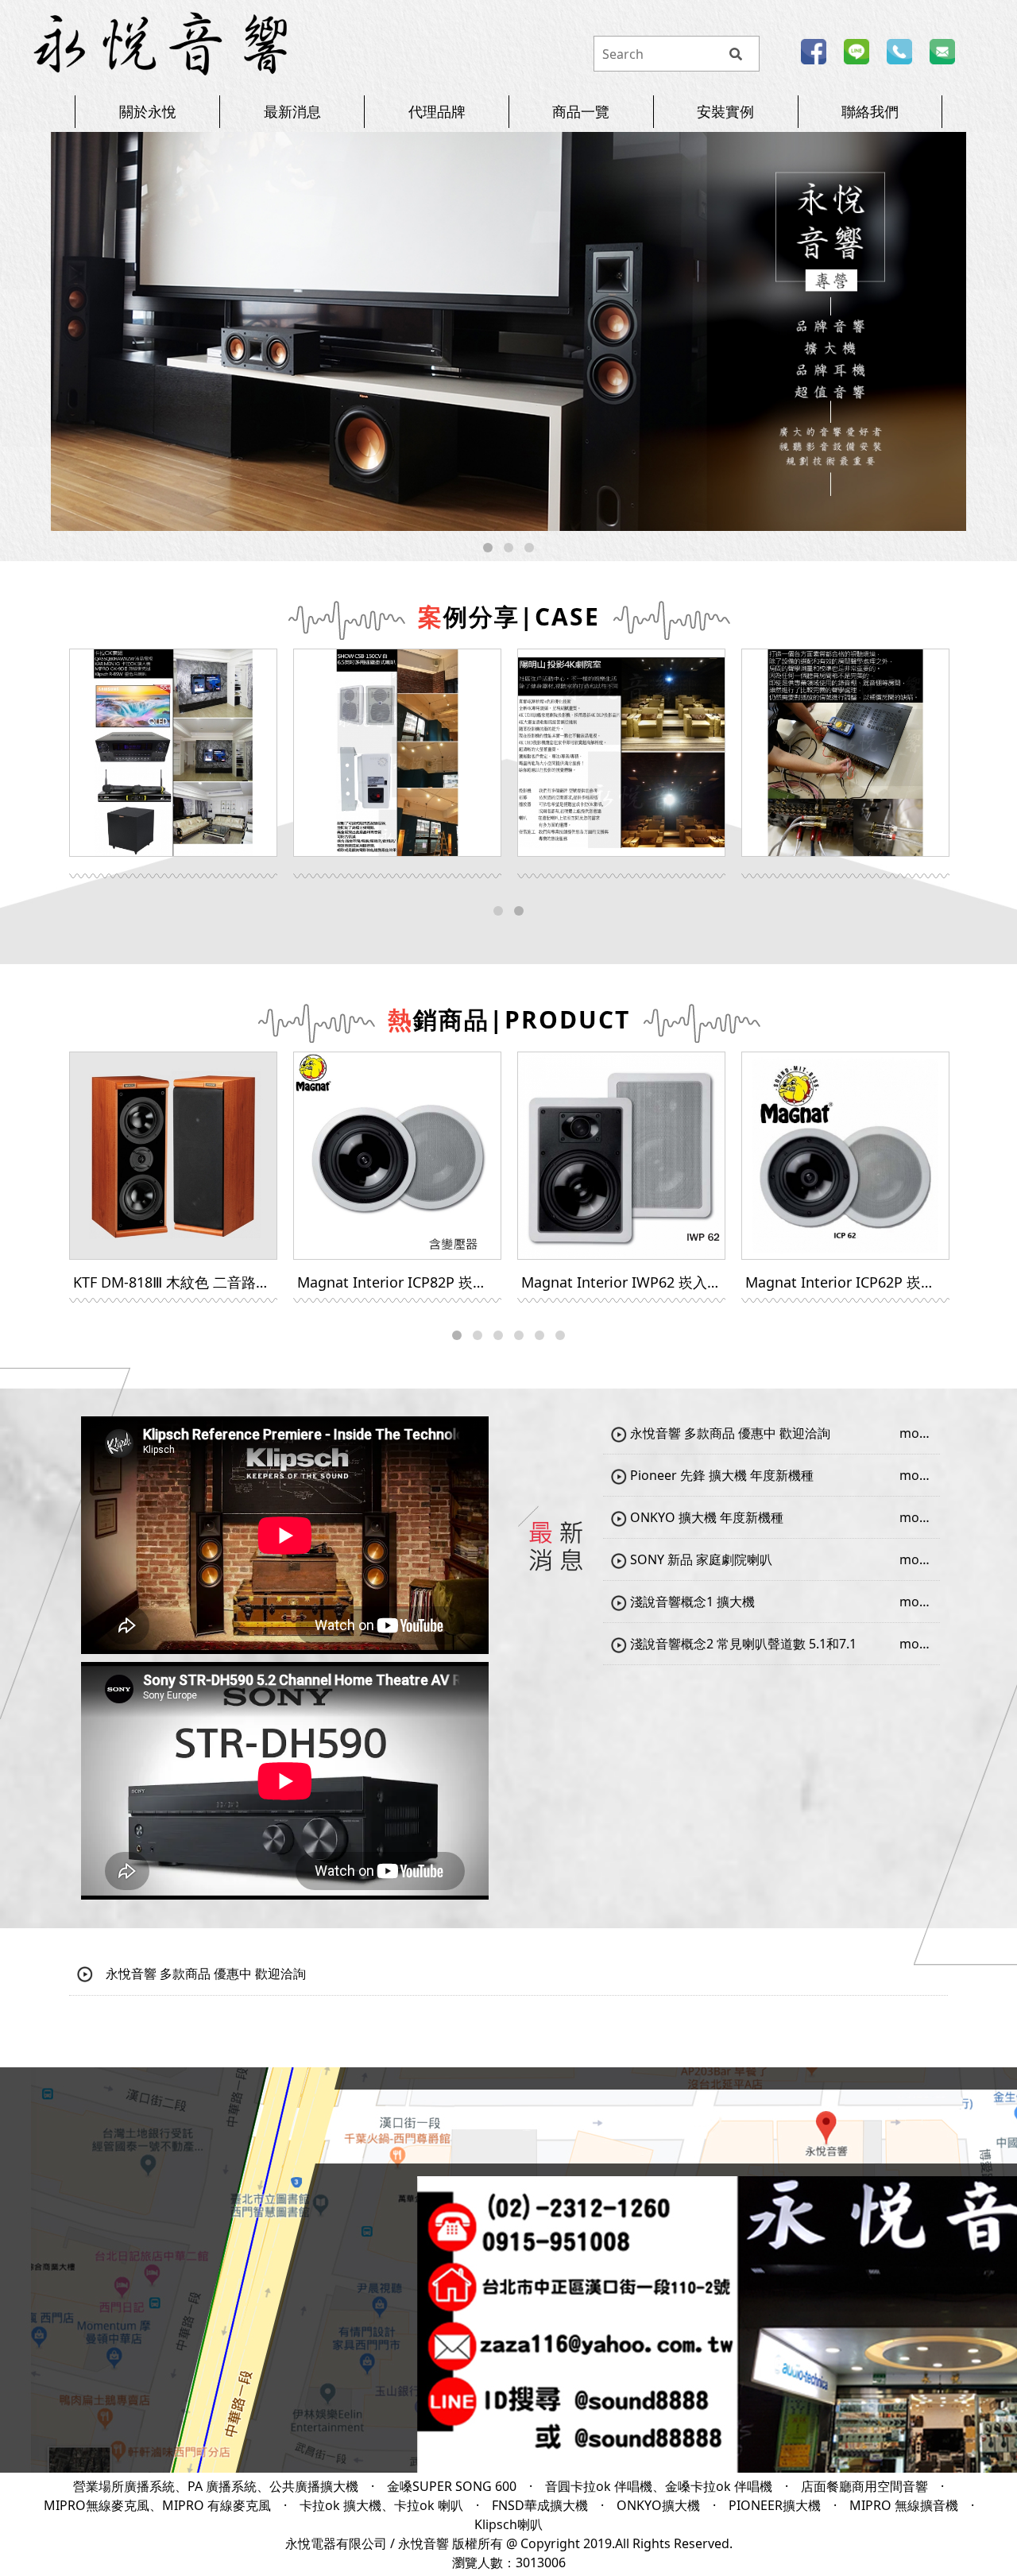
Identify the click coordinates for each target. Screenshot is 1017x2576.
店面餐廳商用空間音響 (864, 2486)
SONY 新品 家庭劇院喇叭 (700, 1559)
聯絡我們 (870, 111)
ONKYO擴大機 (658, 2505)
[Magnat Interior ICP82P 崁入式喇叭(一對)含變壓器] (397, 1156)
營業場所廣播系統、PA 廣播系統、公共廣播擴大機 (216, 2486)
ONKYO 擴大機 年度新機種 (705, 1517)
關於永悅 (148, 111)
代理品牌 (437, 111)
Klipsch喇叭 (508, 2524)
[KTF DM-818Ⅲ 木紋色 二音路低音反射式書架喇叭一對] (173, 1156)
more (916, 1433)
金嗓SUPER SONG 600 (452, 2486)
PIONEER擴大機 (775, 2505)
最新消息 (292, 111)
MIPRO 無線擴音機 (904, 2505)
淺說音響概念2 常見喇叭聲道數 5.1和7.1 (742, 1644)
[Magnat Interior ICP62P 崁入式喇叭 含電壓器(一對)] (845, 1156)
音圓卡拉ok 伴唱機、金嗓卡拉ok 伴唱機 (659, 2486)
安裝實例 (725, 111)
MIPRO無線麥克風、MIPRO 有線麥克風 (157, 2505)
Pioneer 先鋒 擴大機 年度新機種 (720, 1475)
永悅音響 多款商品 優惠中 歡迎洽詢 (729, 1433)
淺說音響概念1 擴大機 (691, 1602)
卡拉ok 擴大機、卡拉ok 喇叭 (381, 2505)
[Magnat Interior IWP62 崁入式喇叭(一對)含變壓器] (621, 1156)
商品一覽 (581, 111)
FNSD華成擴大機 (540, 2505)
